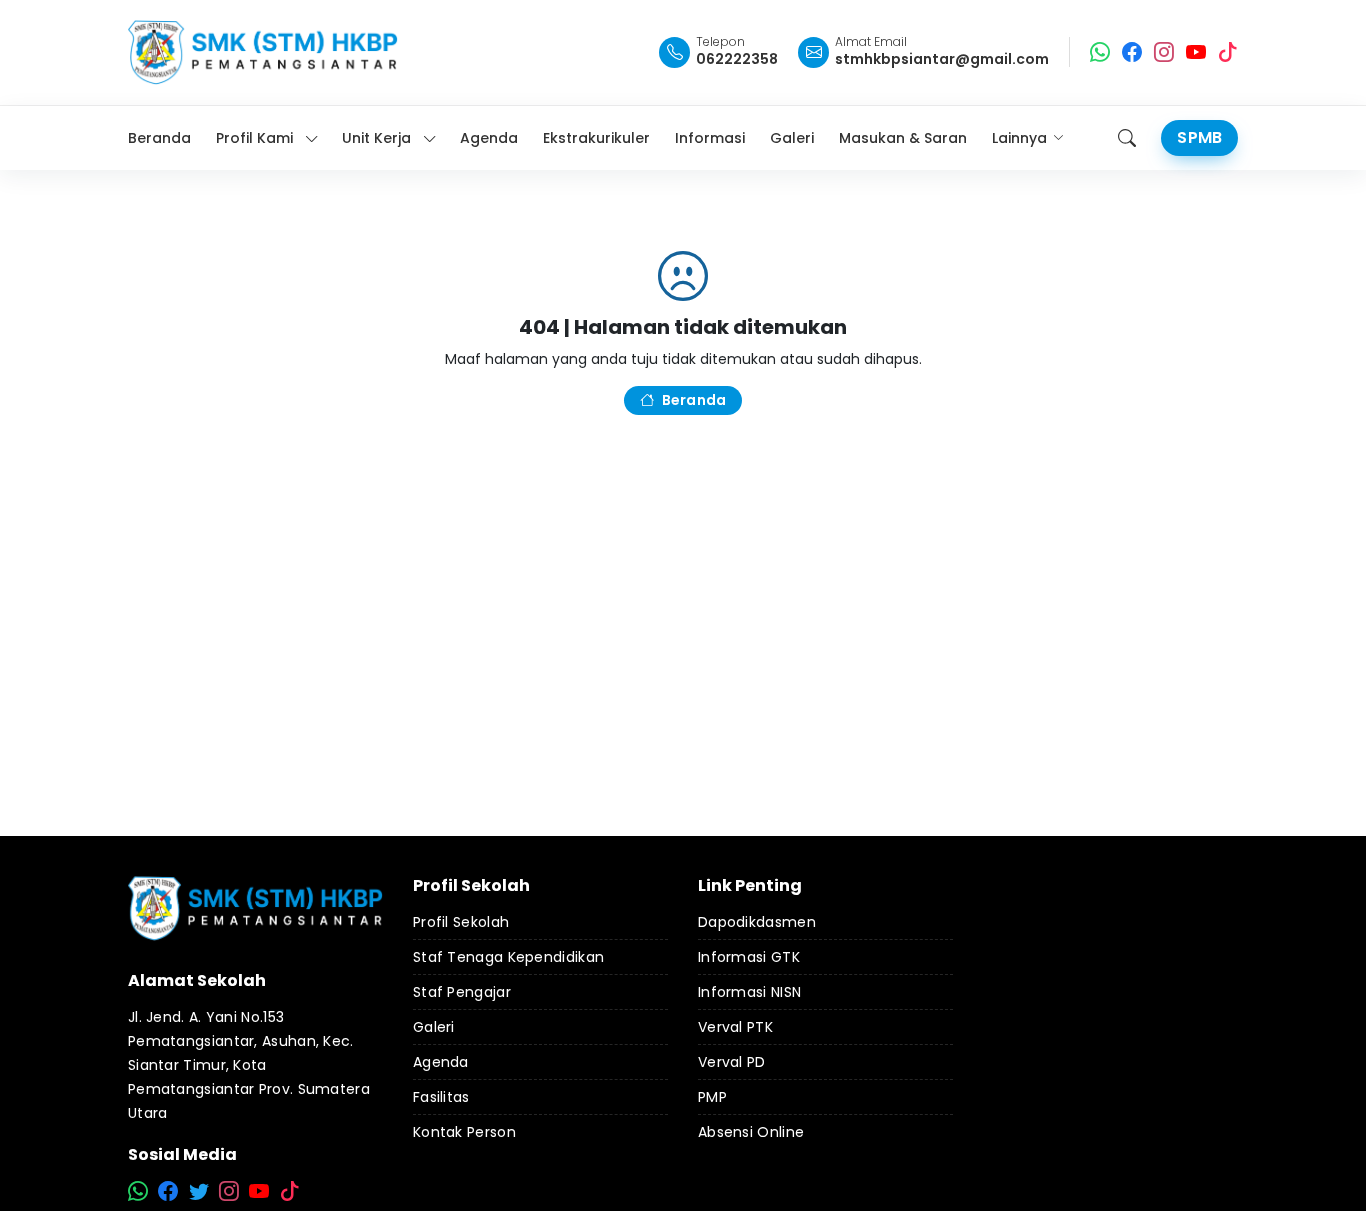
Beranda (694, 400)
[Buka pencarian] (1127, 138)
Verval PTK (735, 1027)
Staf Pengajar (462, 992)
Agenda (441, 1062)
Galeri (434, 1027)
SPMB (1199, 137)
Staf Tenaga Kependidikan (508, 957)
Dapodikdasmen (757, 922)
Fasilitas (441, 1097)
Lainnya (1019, 138)
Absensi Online (751, 1132)
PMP (712, 1097)
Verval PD (732, 1062)
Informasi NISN (749, 992)
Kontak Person (464, 1132)
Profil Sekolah (461, 922)
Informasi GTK (749, 957)
